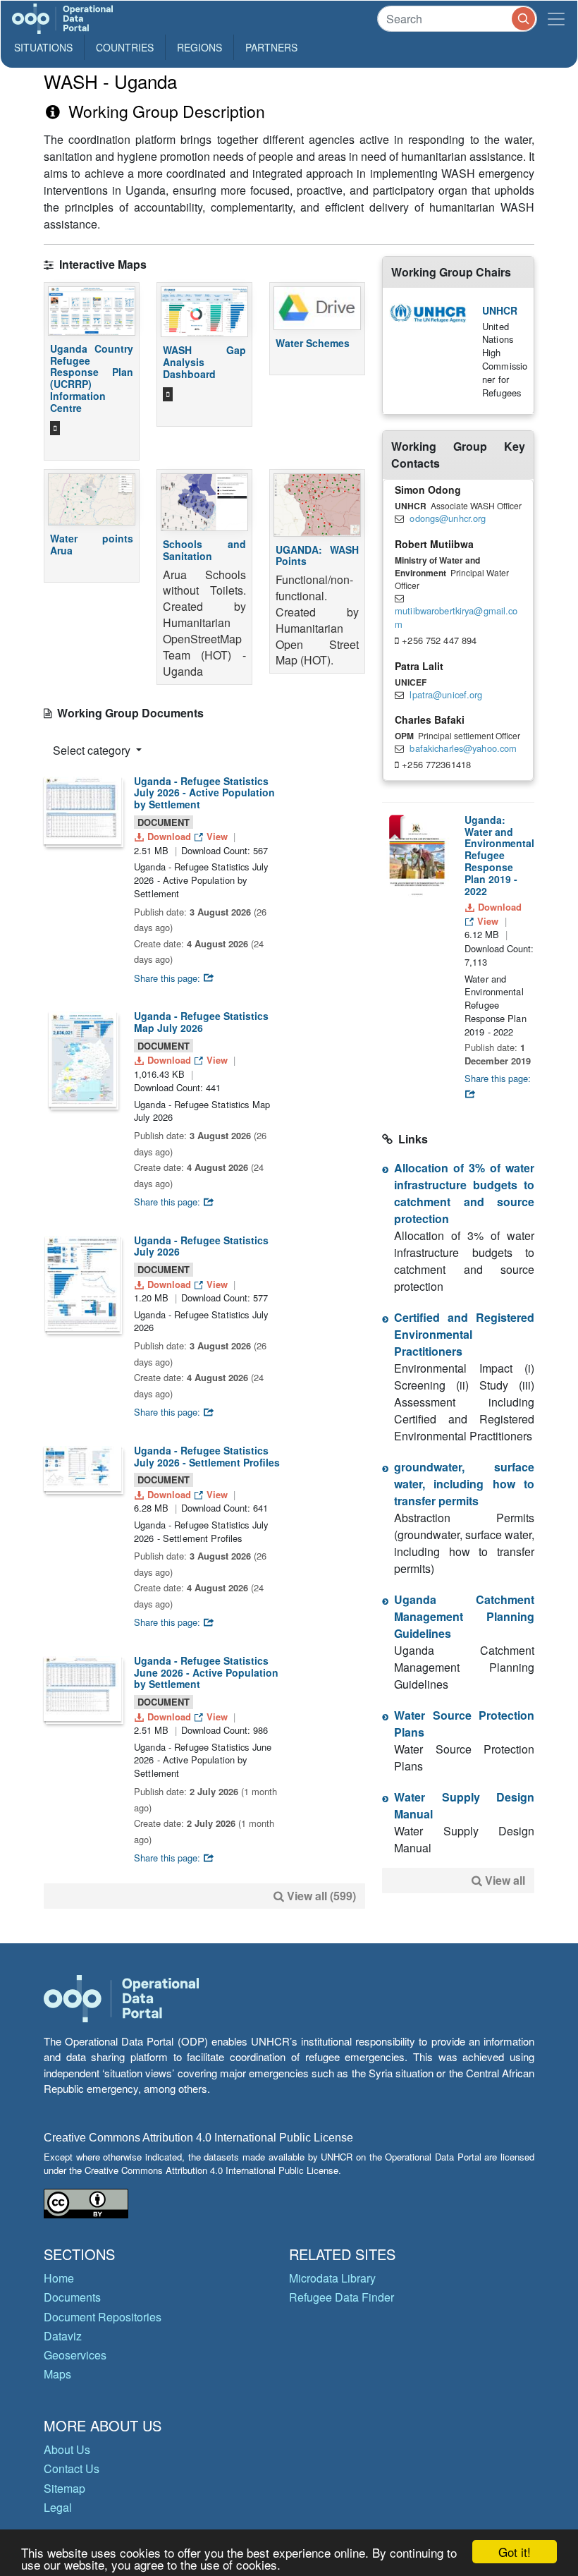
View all (505, 1880)
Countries (125, 47)
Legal (58, 2507)
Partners (271, 47)
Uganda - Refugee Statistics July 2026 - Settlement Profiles (207, 1456)
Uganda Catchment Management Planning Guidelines (464, 1616)
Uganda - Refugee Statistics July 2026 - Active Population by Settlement (204, 793)
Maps (57, 2374)
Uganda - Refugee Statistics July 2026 (201, 1246)
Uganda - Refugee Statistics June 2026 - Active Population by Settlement (206, 1672)
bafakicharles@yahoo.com (463, 748)
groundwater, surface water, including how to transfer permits (464, 1484)
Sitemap (64, 2488)
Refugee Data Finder (342, 2297)
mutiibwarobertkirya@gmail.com (456, 617)
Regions (199, 47)
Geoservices (75, 2355)
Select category (93, 750)
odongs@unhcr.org (448, 518)
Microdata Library (332, 2278)
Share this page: (168, 978)
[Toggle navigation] (556, 19)
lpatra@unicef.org (446, 694)
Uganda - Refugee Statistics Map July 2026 (201, 1022)
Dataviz (63, 2336)
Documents (72, 2297)
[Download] (82, 810)
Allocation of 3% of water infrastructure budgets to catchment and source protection (464, 1193)
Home (59, 2278)
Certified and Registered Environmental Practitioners (464, 1334)
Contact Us (72, 2468)
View (217, 836)
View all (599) (321, 1896)
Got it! (515, 2552)
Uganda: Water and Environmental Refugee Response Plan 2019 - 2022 (499, 855)
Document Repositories (103, 2317)
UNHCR (500, 310)
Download (169, 836)
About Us (67, 2449)
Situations (43, 47)
